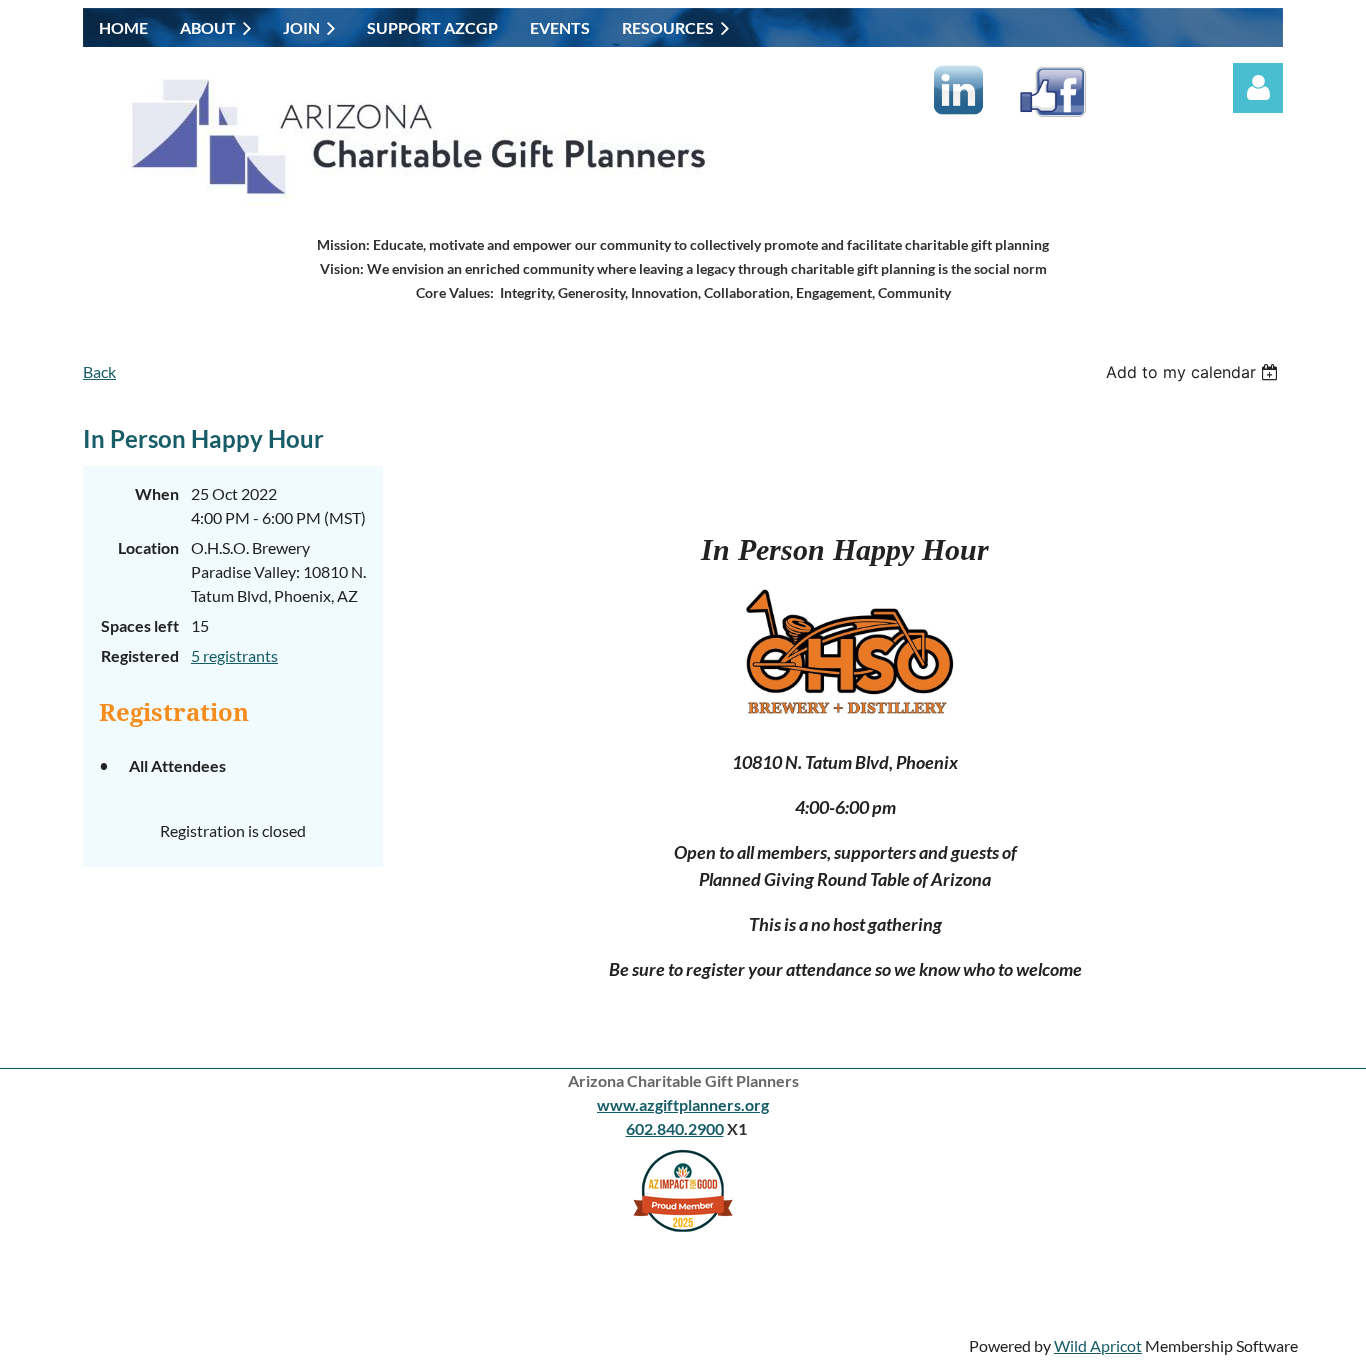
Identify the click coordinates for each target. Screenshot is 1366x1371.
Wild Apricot (1098, 1345)
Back (99, 371)
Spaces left (140, 625)
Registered (140, 655)
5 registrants (234, 655)
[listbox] (1194, 372)
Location (148, 547)
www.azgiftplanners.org (683, 1104)
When (157, 493)
